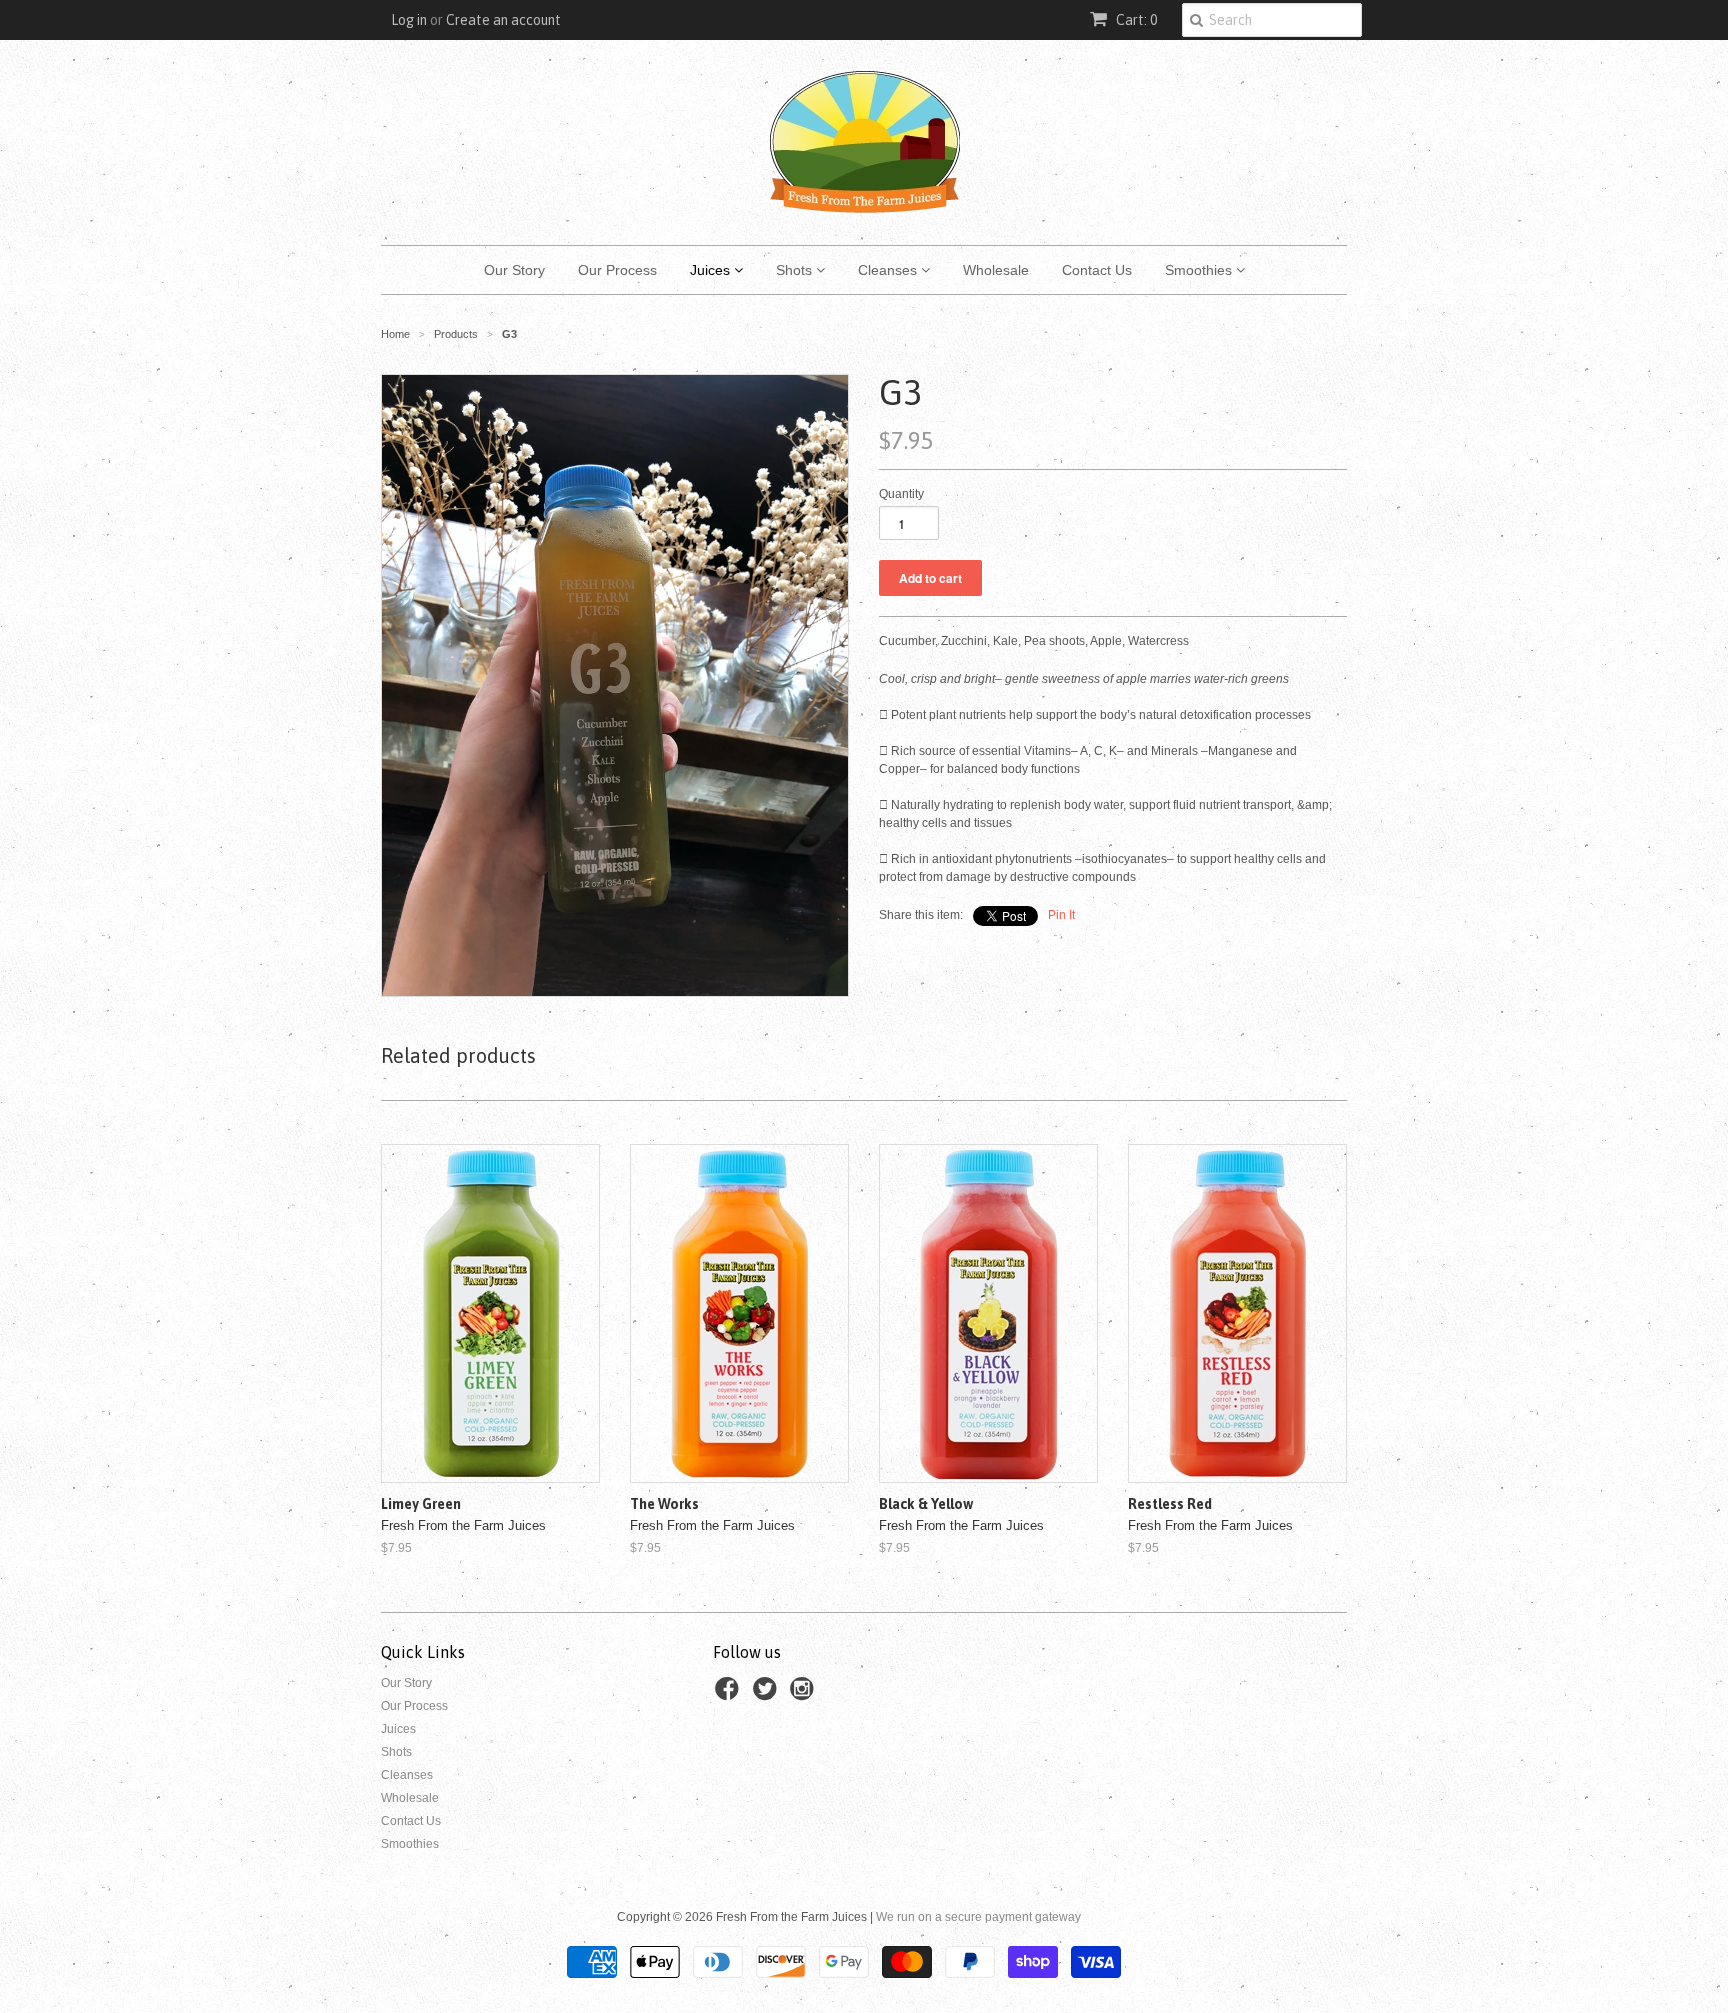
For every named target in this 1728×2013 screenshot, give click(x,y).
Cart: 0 (1135, 20)
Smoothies (1200, 270)
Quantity (901, 494)
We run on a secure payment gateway (978, 1917)
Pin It (1061, 915)
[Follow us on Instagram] (805, 1695)
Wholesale (996, 270)
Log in (409, 20)
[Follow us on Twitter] (768, 1695)
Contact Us (1097, 270)
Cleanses (889, 270)
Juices (712, 270)
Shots (796, 270)
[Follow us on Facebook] (730, 1695)
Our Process (617, 270)
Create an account (503, 20)
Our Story (514, 270)
